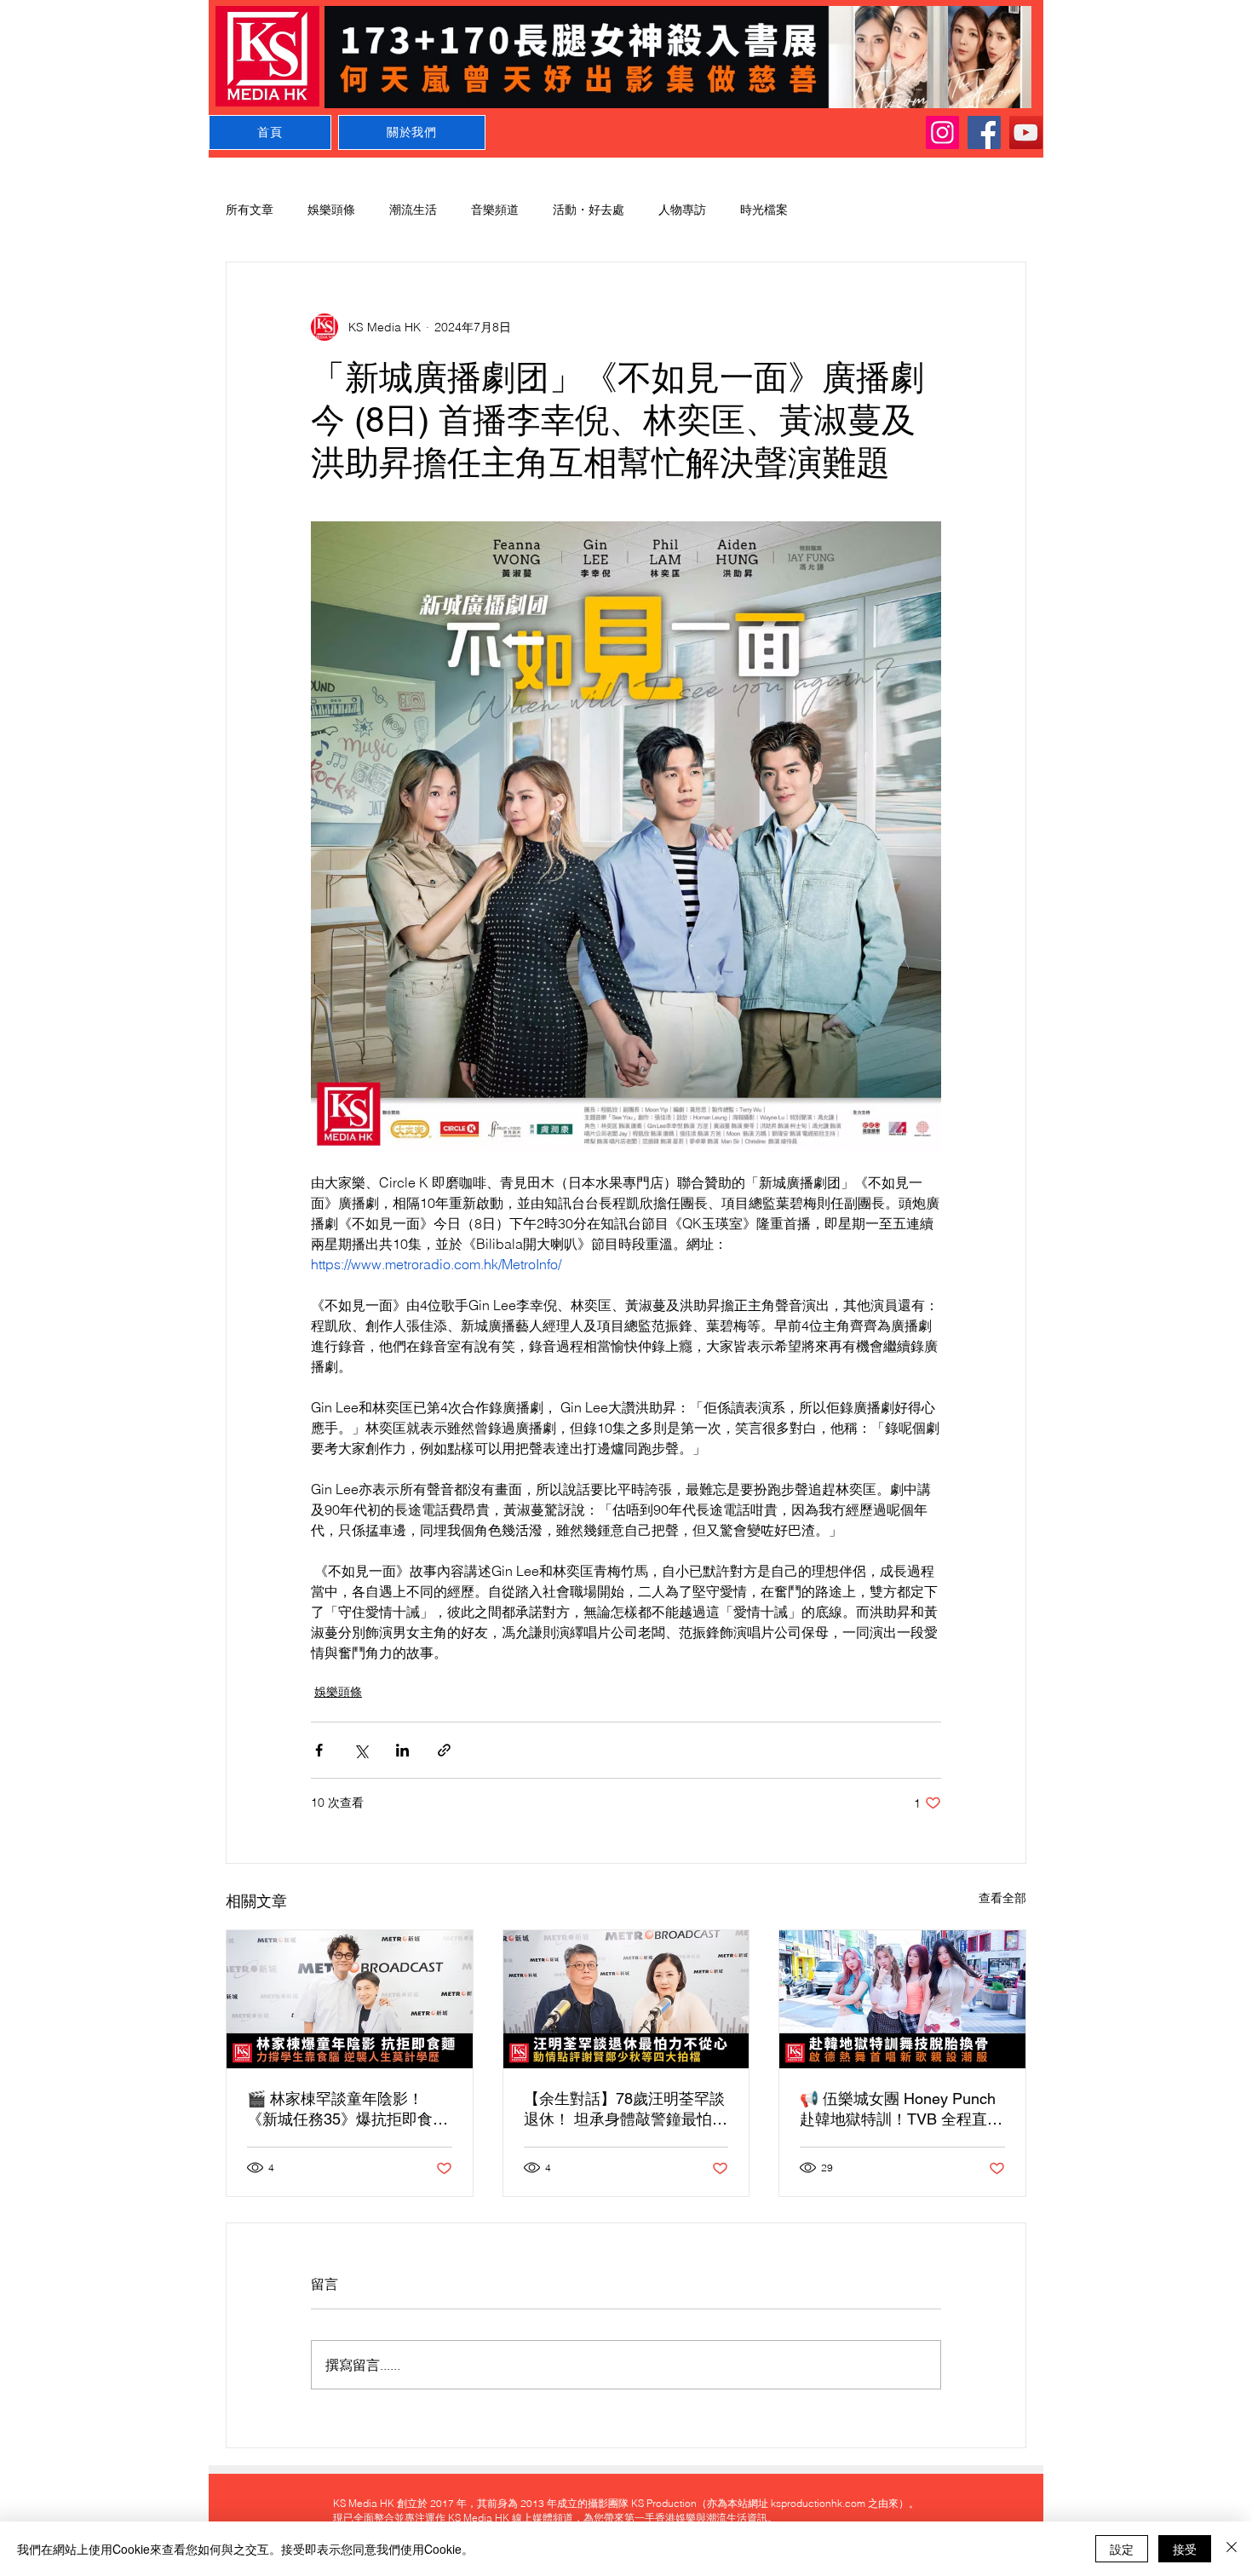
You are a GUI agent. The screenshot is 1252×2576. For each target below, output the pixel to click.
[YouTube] (1026, 132)
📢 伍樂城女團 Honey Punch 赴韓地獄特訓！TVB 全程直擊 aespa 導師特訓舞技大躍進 (901, 2110)
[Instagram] (942, 132)
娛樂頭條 (331, 210)
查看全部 (1002, 1898)
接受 (1185, 2549)
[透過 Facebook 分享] (319, 1750)
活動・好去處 (589, 210)
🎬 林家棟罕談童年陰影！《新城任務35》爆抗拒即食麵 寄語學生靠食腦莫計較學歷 (347, 2110)
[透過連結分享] (444, 1750)
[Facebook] (984, 132)
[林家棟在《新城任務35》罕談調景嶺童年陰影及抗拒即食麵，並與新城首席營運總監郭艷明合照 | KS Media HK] (350, 1999)
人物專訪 (682, 210)
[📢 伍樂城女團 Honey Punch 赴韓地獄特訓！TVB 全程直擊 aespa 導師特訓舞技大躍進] (902, 1999)
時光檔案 (764, 210)
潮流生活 (413, 210)
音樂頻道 (495, 210)
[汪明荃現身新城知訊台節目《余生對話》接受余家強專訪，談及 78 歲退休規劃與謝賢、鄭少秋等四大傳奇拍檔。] (626, 1999)
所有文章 (250, 210)
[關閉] (1232, 2549)
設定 (1122, 2549)
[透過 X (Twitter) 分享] (361, 1750)
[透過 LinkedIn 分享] (402, 1750)
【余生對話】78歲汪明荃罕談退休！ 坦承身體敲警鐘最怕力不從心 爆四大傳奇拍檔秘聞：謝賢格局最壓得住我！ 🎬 (626, 2110)
